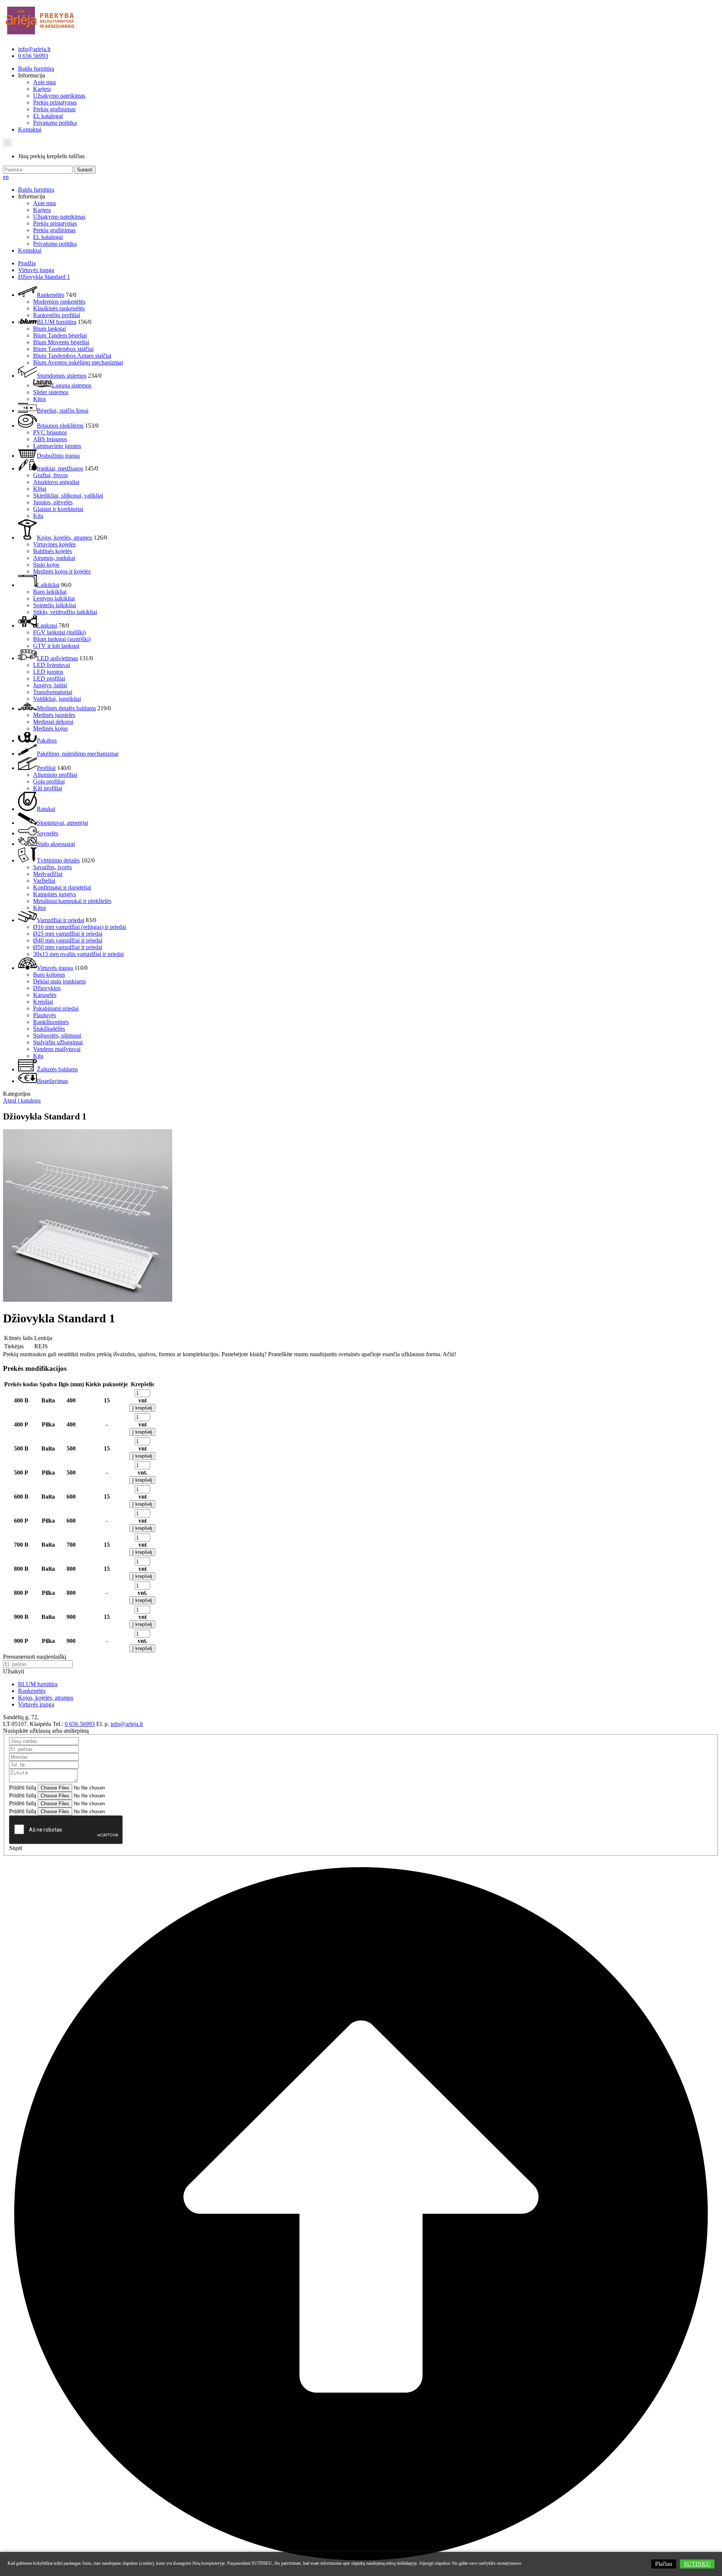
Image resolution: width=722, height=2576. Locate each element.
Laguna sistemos (72, 385)
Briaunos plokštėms (60, 426)
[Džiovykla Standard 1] (88, 1300)
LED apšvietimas (57, 658)
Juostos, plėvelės (53, 502)
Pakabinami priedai (56, 1008)
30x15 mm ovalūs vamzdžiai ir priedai (78, 954)
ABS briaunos (50, 439)
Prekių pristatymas (55, 102)
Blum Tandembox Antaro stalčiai (72, 356)
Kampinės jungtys (55, 894)
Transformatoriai (53, 692)
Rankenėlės (51, 295)
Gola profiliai (49, 781)
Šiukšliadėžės (49, 1029)
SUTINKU (697, 2564)
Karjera (42, 89)
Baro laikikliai (50, 592)
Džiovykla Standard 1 (44, 277)
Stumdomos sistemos (62, 376)
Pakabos (47, 740)
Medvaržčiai (48, 874)
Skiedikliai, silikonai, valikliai (68, 495)
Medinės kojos (50, 728)
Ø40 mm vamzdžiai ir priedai (68, 940)
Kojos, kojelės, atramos (64, 538)
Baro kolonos (49, 975)
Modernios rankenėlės (59, 302)
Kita (38, 516)
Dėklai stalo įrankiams (59, 981)
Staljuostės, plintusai (57, 1035)
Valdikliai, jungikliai (57, 699)
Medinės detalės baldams (66, 708)
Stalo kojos (46, 565)
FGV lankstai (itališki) (59, 632)
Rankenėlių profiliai (57, 315)
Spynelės (48, 833)
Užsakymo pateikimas (59, 96)
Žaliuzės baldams (57, 1069)
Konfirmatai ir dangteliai (62, 887)
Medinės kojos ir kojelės (62, 571)
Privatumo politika (55, 123)
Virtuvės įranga (36, 270)
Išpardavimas (52, 1081)
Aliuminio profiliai (55, 775)
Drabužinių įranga (58, 456)
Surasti (85, 170)
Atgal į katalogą (22, 1100)
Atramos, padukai (54, 558)
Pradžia (27, 263)
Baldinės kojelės (52, 551)
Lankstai (47, 625)
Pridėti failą (23, 1787)
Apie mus (45, 82)
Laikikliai (48, 585)
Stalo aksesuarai (56, 844)
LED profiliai (49, 678)
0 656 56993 (33, 56)
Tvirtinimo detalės (58, 860)
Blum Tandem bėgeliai (60, 335)
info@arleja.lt (34, 49)
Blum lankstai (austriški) (62, 639)
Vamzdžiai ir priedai (61, 920)
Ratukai (46, 809)
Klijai (40, 489)
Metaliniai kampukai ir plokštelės (72, 901)
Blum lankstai (49, 329)
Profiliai (46, 768)
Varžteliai (44, 881)
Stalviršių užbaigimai (58, 1042)
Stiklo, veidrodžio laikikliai (65, 612)
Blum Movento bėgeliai (61, 342)
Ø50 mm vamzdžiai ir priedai (68, 947)
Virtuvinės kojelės (54, 544)
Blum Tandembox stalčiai (63, 349)
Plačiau (664, 2564)
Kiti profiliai (48, 788)
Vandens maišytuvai (57, 1049)
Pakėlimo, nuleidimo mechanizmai (78, 754)
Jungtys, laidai (50, 685)
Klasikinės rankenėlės (59, 308)
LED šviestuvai (52, 665)
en (6, 177)
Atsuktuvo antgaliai (56, 482)
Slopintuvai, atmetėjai (62, 823)
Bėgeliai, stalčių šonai (63, 411)
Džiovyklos (47, 988)
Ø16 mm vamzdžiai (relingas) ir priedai (80, 927)
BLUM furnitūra (57, 322)
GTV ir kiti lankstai (56, 646)
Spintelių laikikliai (55, 605)
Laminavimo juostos (57, 446)
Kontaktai (30, 129)
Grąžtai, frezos (50, 475)
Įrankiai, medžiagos (60, 468)
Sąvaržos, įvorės (52, 867)
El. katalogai (48, 116)
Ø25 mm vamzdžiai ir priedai (68, 934)
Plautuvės (45, 1015)
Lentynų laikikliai (54, 598)
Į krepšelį (142, 1408)
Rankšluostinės (51, 1022)
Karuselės (45, 995)
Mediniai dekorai (53, 722)
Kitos (39, 399)
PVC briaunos (50, 432)
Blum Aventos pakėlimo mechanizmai (78, 362)
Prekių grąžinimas (54, 109)
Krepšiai (43, 1002)
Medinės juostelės (54, 715)
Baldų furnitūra (36, 69)
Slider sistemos (51, 392)
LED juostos (48, 672)
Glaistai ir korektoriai (58, 509)
